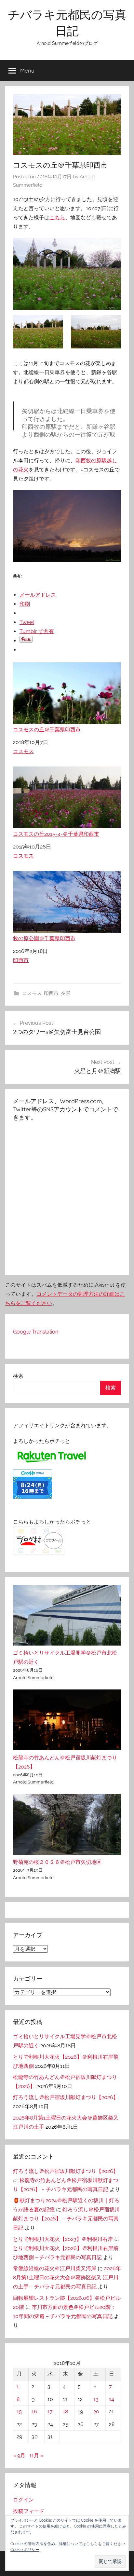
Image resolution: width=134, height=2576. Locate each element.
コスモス (23, 751)
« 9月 (19, 2455)
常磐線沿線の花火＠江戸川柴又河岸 (55, 2268)
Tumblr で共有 (37, 631)
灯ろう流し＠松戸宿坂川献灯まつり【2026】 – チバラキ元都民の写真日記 (66, 2219)
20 (96, 2412)
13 (96, 2399)
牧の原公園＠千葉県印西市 (44, 938)
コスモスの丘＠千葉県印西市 (47, 730)
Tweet (27, 622)
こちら (57, 217)
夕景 (66, 993)
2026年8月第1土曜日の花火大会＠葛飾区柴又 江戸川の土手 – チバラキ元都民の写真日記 (67, 2278)
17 (50, 2412)
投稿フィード (29, 2511)
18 (65, 2412)
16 (34, 2412)
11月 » (36, 2455)
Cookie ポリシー (25, 2550)
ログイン (23, 2500)
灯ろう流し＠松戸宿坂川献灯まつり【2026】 (66, 2097)
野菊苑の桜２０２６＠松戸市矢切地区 (57, 1862)
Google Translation (36, 1332)
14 (112, 2399)
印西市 (21, 960)
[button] (110, 2562)
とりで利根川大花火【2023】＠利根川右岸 (63, 2239)
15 (19, 2412)
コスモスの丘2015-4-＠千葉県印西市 (56, 834)
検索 (18, 1376)
